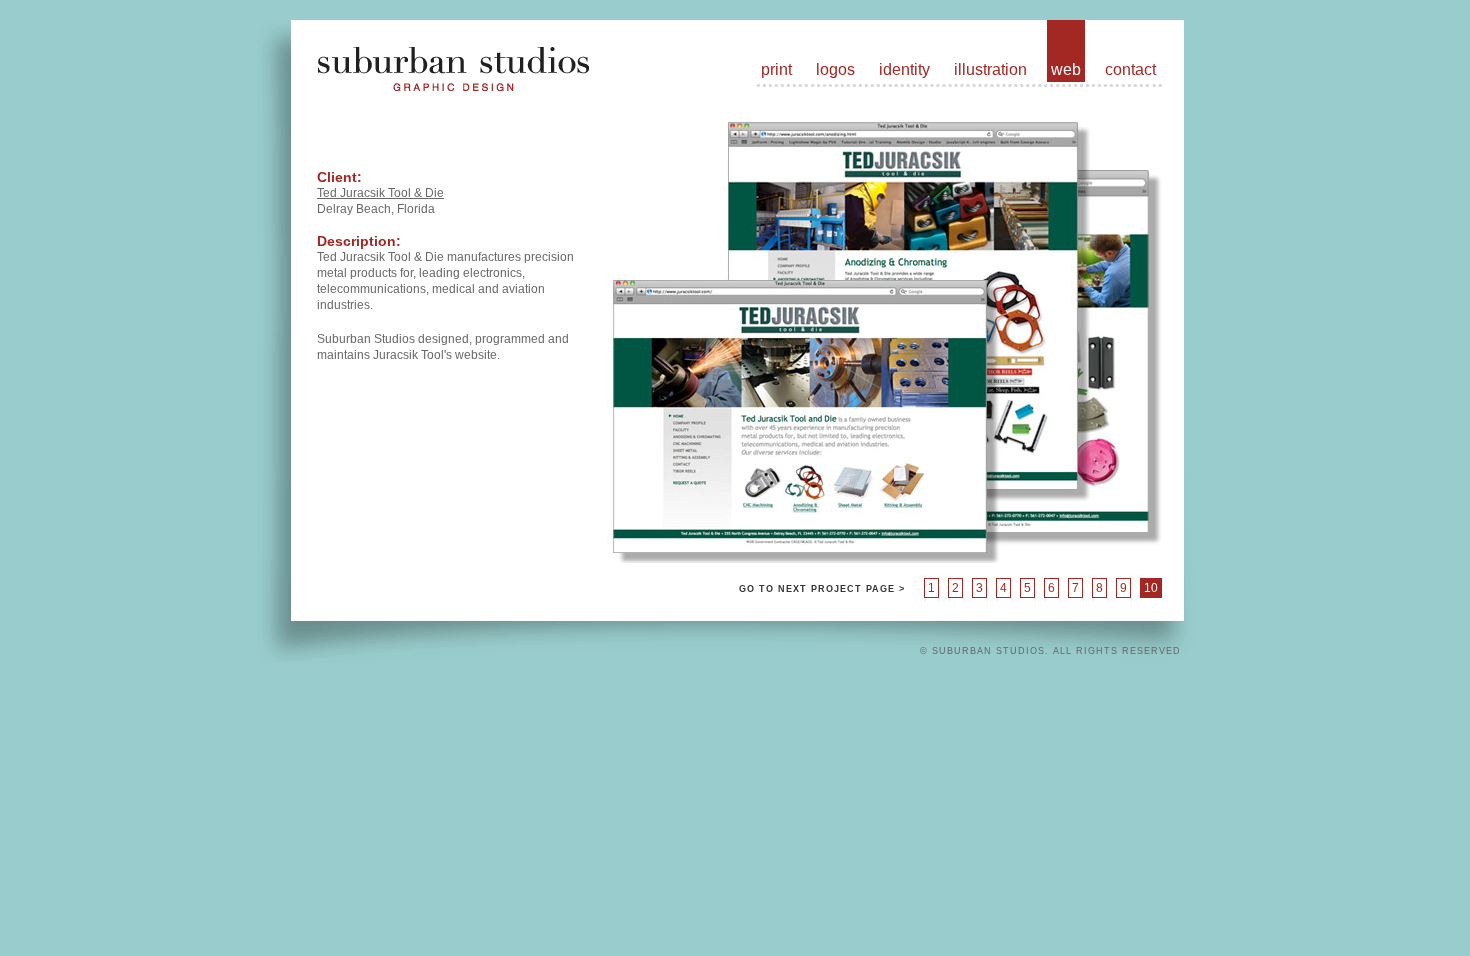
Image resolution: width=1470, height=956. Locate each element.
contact (1130, 69)
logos (835, 69)
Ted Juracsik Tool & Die (380, 193)
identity (904, 69)
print (776, 69)
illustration (990, 69)
